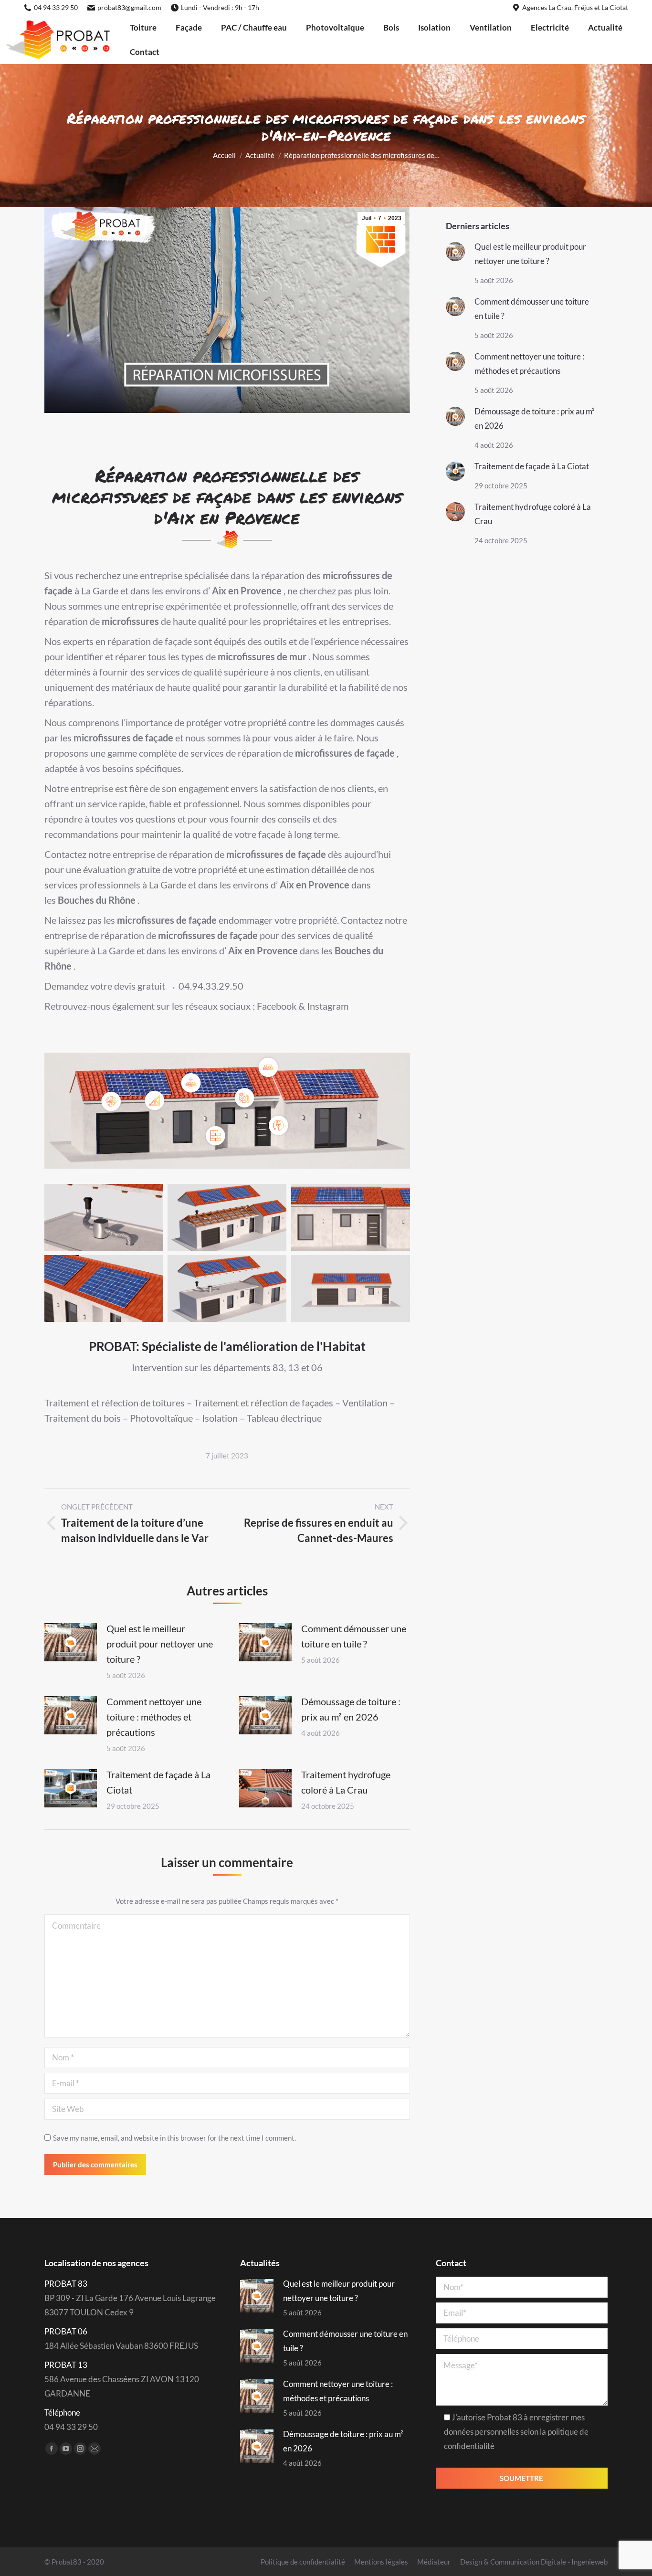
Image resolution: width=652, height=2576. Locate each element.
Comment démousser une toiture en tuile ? (354, 1636)
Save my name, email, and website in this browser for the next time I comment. (174, 2138)
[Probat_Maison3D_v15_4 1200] (351, 1217)
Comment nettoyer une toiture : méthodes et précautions (154, 1717)
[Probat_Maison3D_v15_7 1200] (104, 1217)
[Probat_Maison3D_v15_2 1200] (351, 1288)
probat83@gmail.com (129, 7)
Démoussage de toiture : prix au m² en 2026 (351, 1709)
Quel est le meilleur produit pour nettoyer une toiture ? (160, 1644)
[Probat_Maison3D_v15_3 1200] (104, 1288)
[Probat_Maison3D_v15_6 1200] (227, 1288)
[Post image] (71, 1642)
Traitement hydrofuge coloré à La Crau (346, 1782)
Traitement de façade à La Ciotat (158, 1782)
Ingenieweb (589, 2562)
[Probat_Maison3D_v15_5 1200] (227, 1217)
